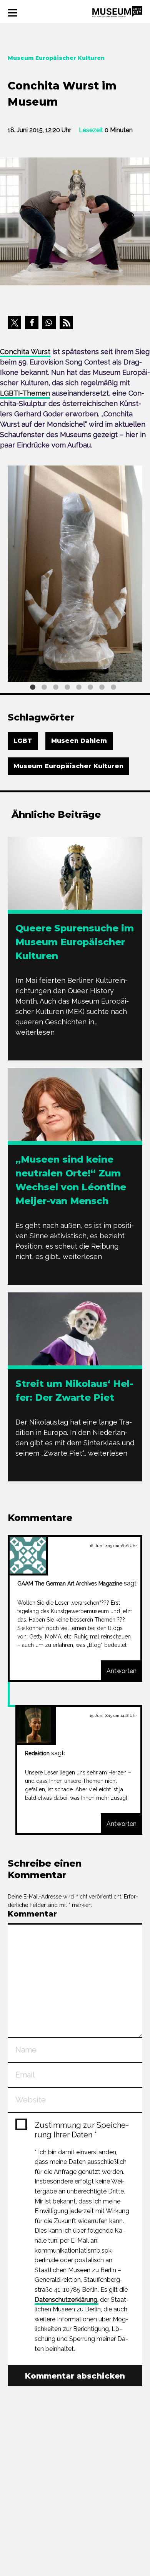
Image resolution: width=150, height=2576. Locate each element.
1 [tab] (33, 687)
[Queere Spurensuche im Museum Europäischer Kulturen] (75, 883)
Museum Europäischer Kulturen (68, 766)
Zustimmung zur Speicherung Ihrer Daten (82, 2130)
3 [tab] (56, 687)
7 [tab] (102, 687)
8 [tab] (113, 687)
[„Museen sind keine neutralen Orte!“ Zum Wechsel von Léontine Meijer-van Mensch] (75, 1135)
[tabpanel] (75, 574)
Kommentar (32, 1914)
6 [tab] (90, 687)
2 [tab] (44, 687)
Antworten (122, 1671)
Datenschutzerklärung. (67, 2300)
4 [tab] (67, 687)
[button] (14, 322)
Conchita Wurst (25, 352)
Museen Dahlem (79, 741)
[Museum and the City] (117, 11)
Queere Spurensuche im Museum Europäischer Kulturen (75, 942)
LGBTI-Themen (25, 393)
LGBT (23, 741)
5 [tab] (79, 687)
